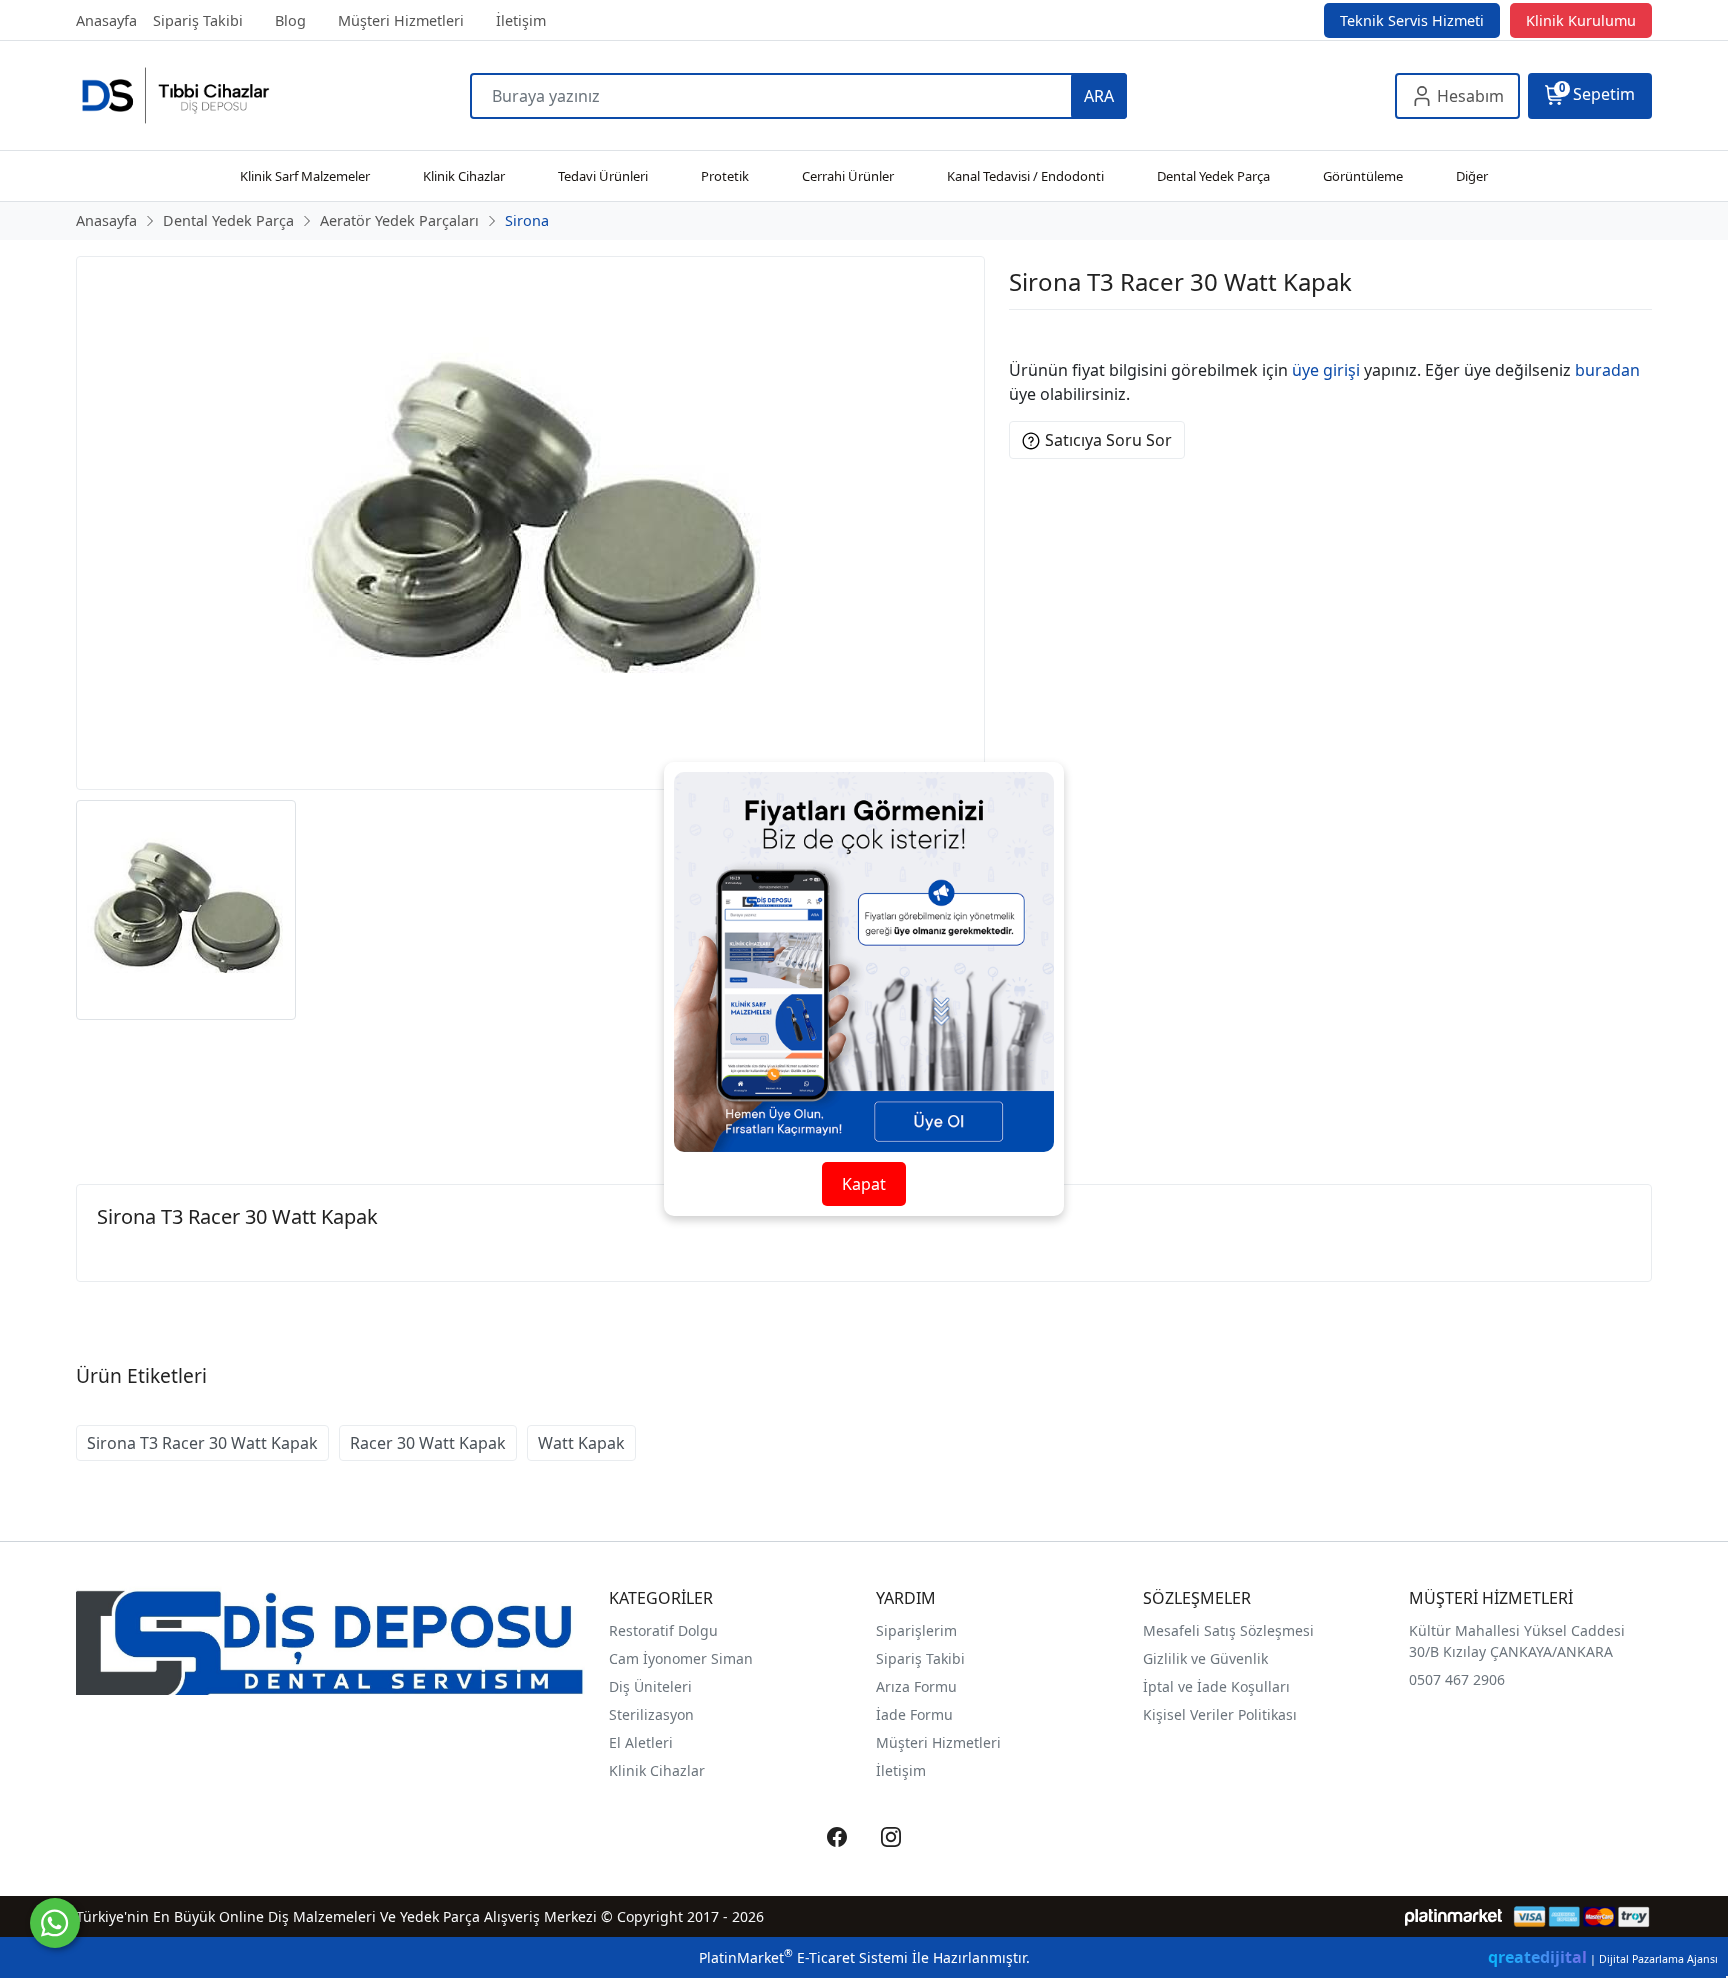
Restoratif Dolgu (663, 1630)
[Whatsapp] (55, 1923)
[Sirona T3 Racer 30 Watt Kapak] (530, 523)
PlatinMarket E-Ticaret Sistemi (803, 1957)
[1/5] (1021, 334)
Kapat (864, 1184)
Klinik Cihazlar (657, 1770)
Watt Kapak (581, 1443)
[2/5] (1034, 334)
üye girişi (1326, 370)
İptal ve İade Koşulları (1216, 1686)
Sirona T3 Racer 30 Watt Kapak (202, 1443)
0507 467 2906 (1457, 1679)
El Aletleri (641, 1742)
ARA (1099, 96)
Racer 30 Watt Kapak (428, 1443)
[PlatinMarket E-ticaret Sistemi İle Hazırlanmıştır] (1453, 1916)
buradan (1607, 370)
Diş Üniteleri (650, 1686)
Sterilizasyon (651, 1714)
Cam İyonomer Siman (681, 1658)
